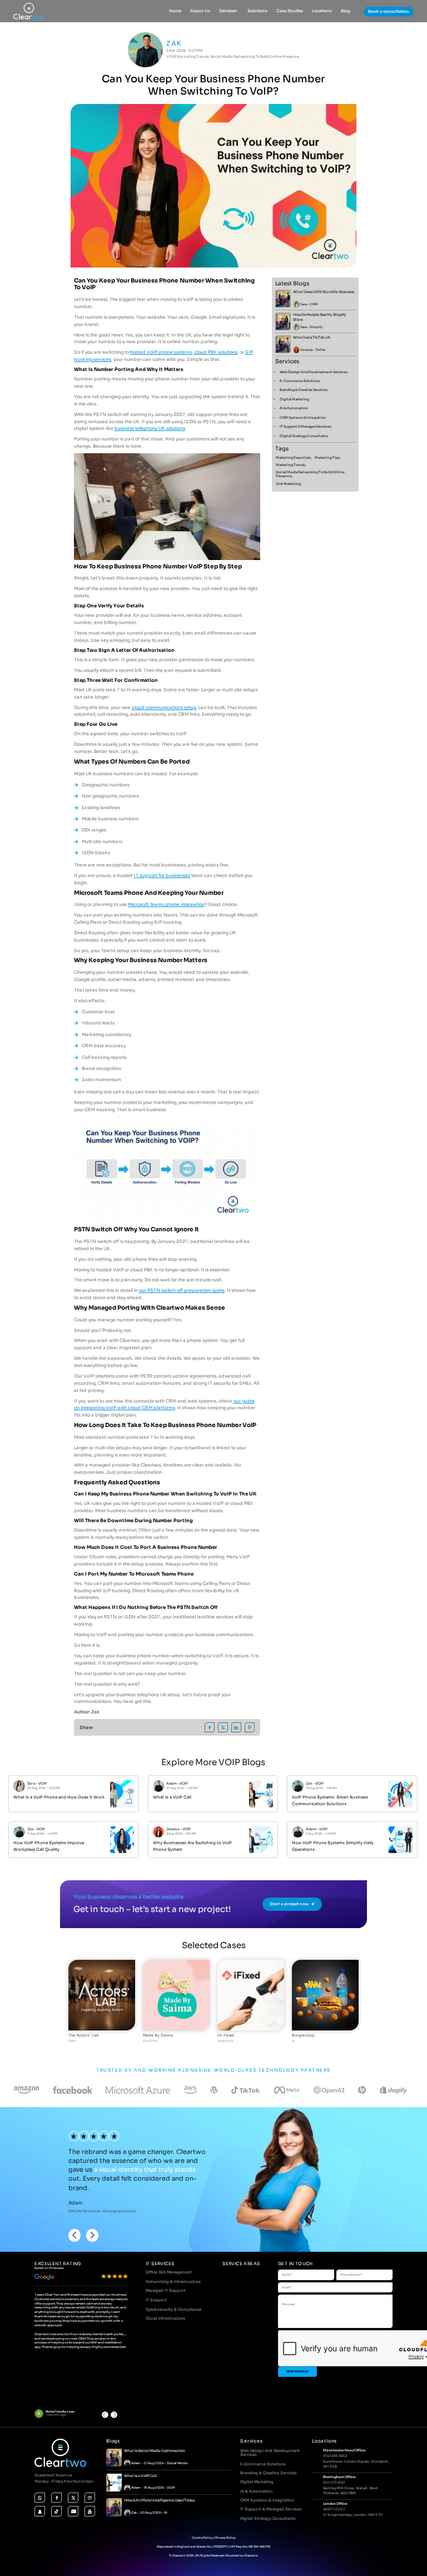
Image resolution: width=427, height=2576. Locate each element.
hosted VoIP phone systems (161, 352)
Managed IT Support (166, 2290)
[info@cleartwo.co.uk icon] (73, 2511)
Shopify (316, 327)
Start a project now (289, 1904)
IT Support (156, 2300)
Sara (304, 304)
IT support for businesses (162, 875)
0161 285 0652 (335, 2455)
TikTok (320, 350)
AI (166, 2513)
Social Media (177, 2463)
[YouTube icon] (90, 2511)
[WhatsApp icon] (40, 2497)
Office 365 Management (169, 2272)
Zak (174, 43)
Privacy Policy (225, 2538)
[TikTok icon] (56, 2511)
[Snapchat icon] (40, 2511)
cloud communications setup (164, 707)
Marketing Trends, (291, 465)
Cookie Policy (202, 2538)
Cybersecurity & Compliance (173, 2309)
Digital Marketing (294, 399)
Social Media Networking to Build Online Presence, (310, 474)
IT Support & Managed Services (306, 427)
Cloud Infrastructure (165, 2318)
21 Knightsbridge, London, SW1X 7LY (353, 2515)
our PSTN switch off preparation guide (182, 1290)
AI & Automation (294, 408)
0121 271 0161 (334, 2482)
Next (93, 2236)
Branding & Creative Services (304, 390)
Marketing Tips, (328, 458)
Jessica (306, 350)
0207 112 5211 (334, 2509)
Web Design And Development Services (314, 372)
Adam (172, 1784)
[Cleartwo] (29, 11)
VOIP (43, 1784)
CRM (314, 304)
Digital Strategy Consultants (304, 436)
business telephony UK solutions (150, 428)
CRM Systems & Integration (303, 418)
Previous (75, 2236)
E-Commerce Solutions (300, 381)
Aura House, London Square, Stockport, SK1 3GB (356, 2464)
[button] (114, 2415)
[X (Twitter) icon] (73, 2497)
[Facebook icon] (56, 2497)
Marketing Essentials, (294, 458)
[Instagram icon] (90, 2497)
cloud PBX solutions (216, 352)
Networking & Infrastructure (173, 2282)
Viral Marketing (288, 484)
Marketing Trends (193, 57)
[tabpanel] (102, 2002)
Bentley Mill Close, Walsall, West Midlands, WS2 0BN (351, 2490)
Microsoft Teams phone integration (166, 904)
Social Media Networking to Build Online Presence (255, 57)
